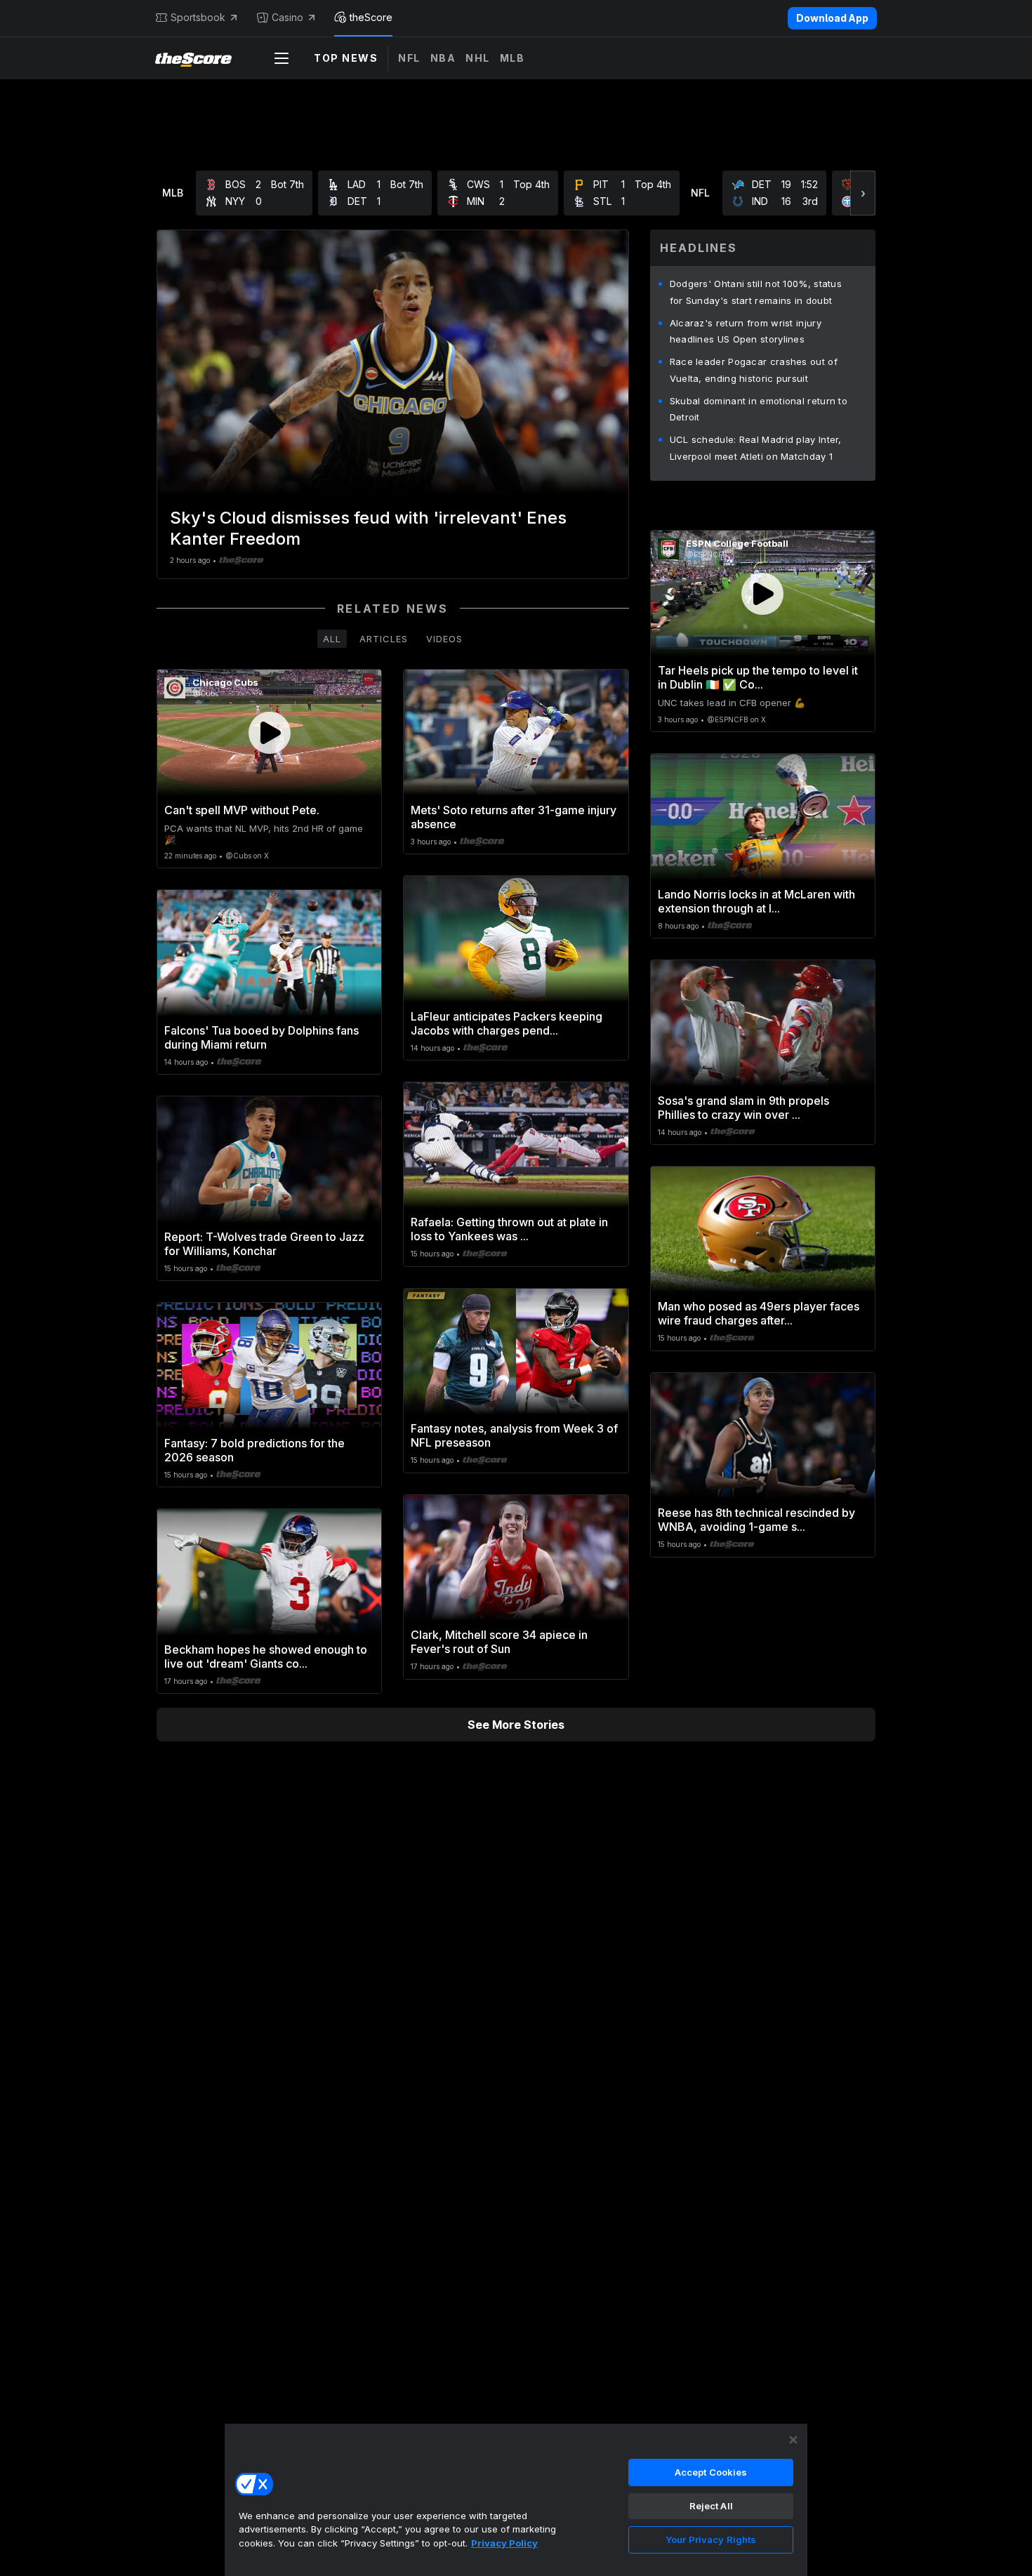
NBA (443, 58)
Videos (444, 639)
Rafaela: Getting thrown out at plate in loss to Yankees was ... (509, 1229)
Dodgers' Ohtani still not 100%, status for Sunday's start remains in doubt (756, 292)
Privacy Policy (504, 2543)
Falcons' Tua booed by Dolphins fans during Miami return (262, 1037)
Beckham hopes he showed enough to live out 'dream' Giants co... (266, 1657)
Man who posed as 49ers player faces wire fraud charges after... (759, 1313)
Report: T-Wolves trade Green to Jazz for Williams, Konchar (264, 1244)
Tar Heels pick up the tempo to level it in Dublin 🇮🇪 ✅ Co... (758, 677)
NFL (409, 58)
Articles (384, 639)
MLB (512, 58)
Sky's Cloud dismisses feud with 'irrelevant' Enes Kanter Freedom (368, 528)
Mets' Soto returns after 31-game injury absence (514, 817)
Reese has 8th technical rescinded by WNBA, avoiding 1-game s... (756, 1520)
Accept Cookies (711, 2472)
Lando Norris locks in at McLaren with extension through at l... (756, 901)
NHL (478, 58)
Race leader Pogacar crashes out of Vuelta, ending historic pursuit (754, 370)
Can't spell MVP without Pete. (242, 810)
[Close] (793, 2440)
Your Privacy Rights (711, 2540)
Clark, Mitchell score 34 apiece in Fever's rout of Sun (499, 1642)
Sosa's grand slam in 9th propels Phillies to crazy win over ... (743, 1108)
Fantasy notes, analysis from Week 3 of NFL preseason (514, 1435)
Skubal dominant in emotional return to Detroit (759, 409)
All (332, 639)
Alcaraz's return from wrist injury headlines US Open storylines (746, 331)
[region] (516, 2499)
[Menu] (282, 58)
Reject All (711, 2506)
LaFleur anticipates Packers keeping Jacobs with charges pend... (507, 1023)
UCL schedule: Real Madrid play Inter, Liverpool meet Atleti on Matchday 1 (756, 448)
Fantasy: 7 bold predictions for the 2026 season (254, 1450)
